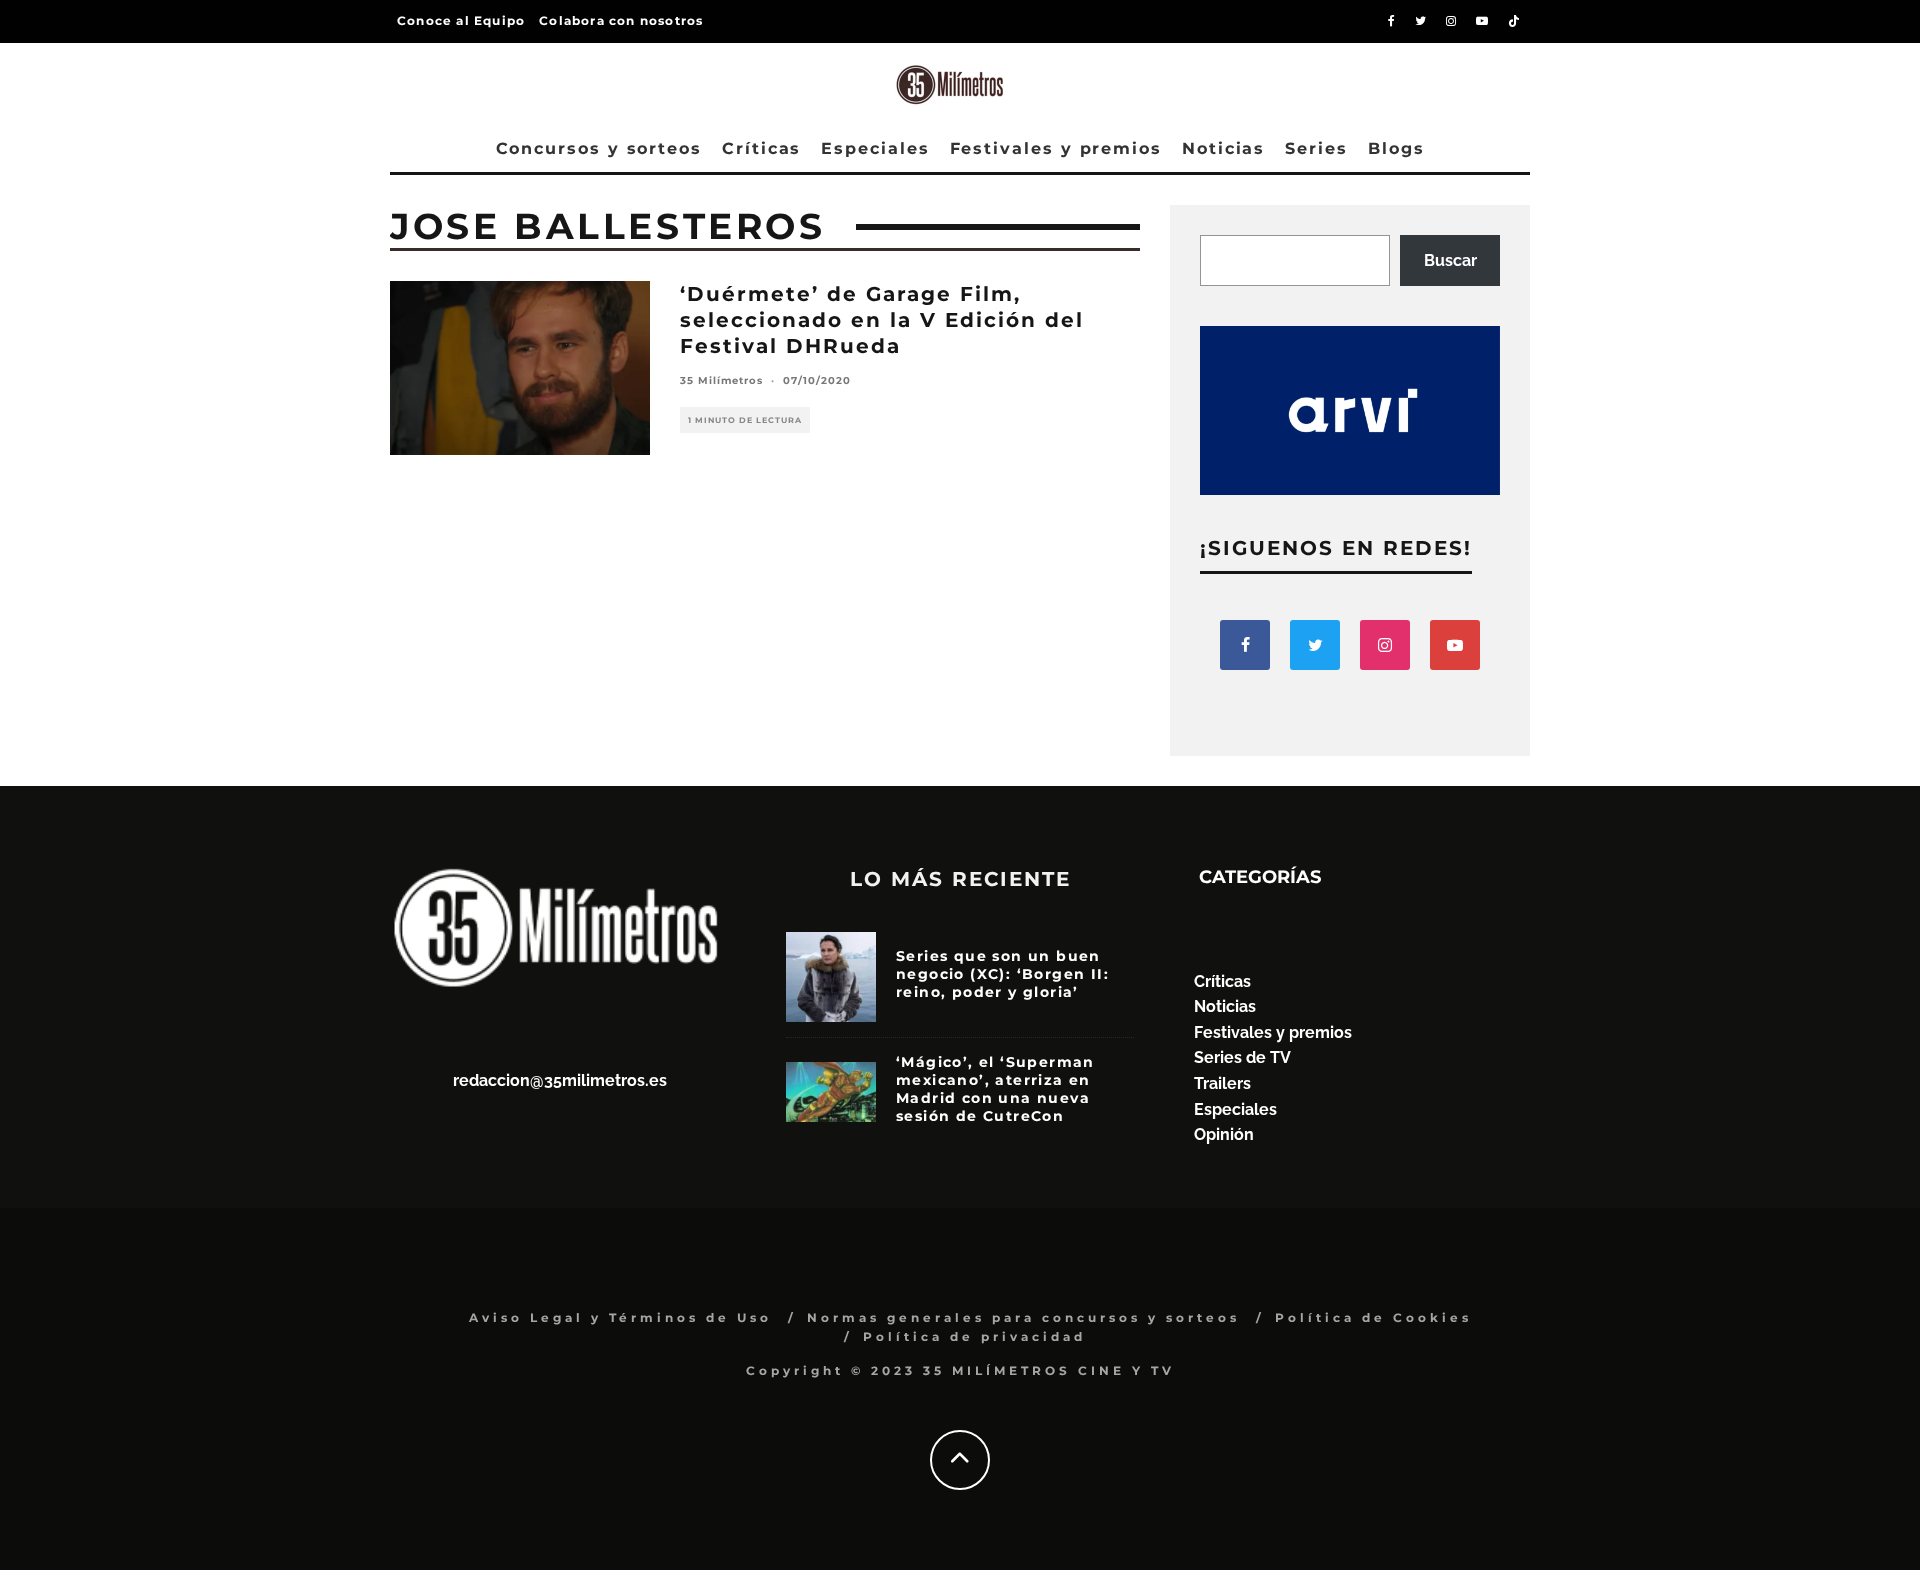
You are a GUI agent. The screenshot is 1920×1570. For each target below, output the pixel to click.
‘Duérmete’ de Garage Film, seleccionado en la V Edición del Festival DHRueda (882, 320)
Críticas (761, 148)
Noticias (1223, 148)
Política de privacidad (974, 1336)
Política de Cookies (1373, 1317)
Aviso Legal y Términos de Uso (620, 1317)
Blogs (1396, 148)
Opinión (1224, 1134)
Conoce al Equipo (461, 20)
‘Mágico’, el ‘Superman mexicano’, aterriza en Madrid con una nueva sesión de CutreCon (995, 1089)
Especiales (875, 148)
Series (1316, 148)
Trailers (1222, 1083)
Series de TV (1242, 1057)
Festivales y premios (1056, 148)
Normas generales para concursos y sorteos (1023, 1317)
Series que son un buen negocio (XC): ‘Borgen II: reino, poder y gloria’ (1002, 974)
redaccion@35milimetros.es (560, 1080)
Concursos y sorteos (599, 148)
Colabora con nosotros (621, 20)
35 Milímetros (721, 380)
